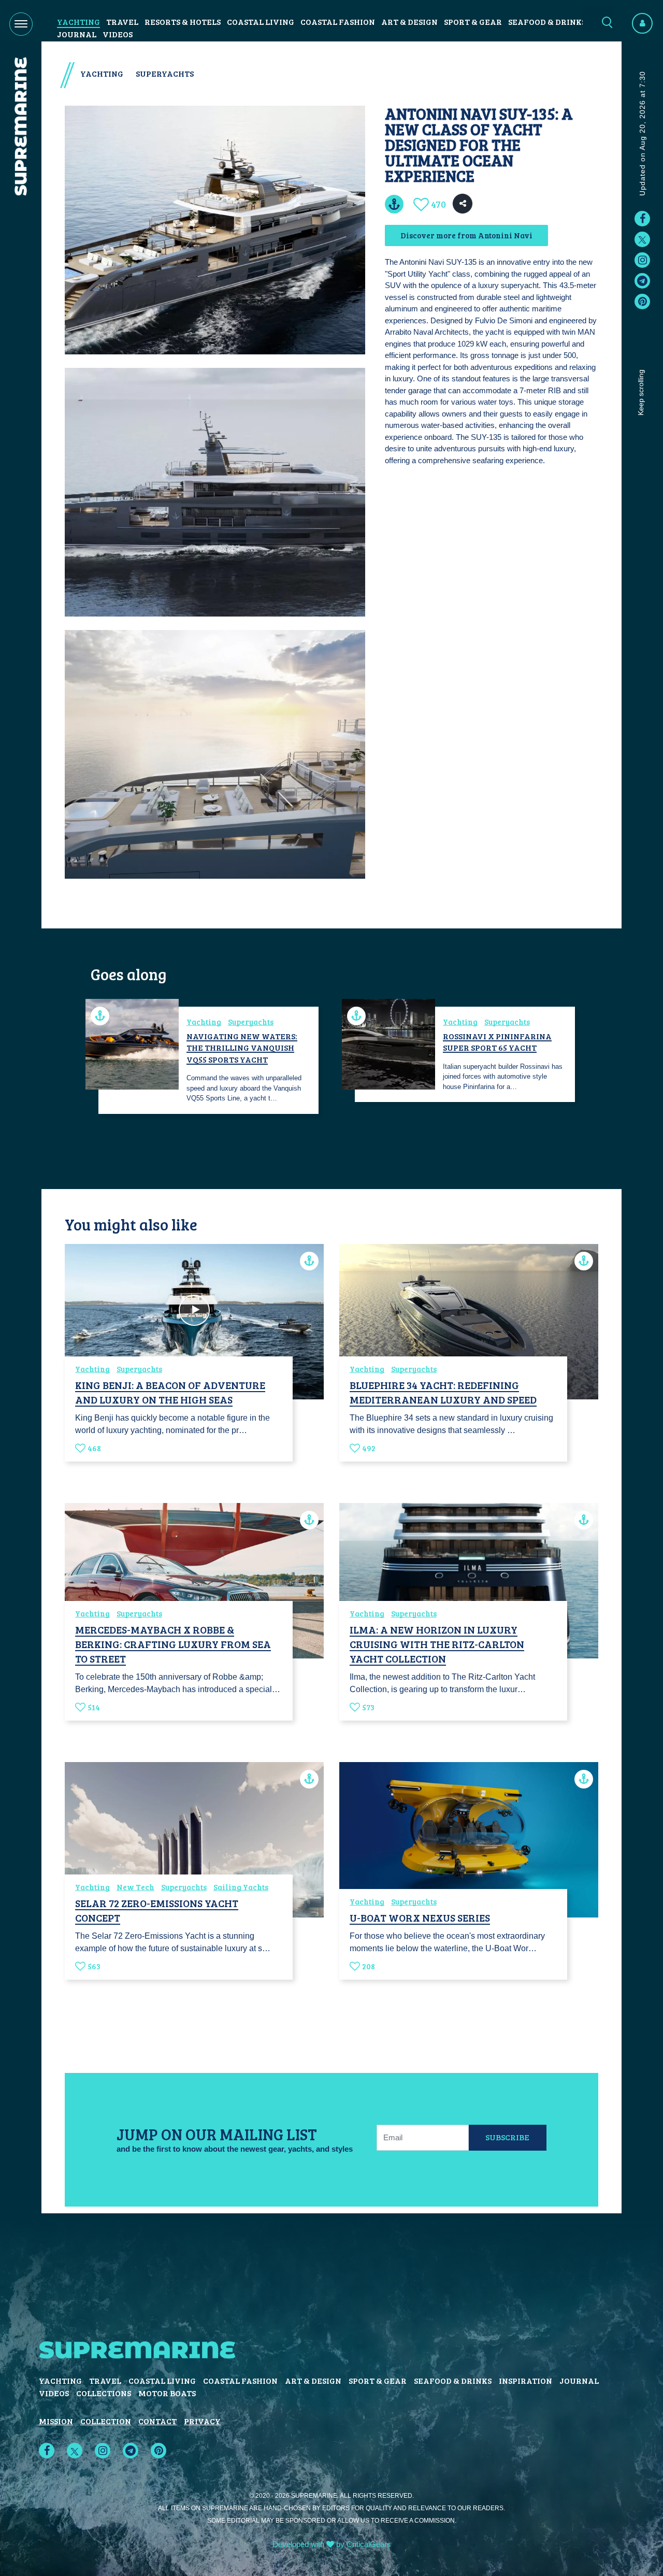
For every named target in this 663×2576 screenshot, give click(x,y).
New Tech (135, 1887)
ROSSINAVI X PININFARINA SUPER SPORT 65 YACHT (497, 1042)
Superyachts (165, 73)
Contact (157, 2421)
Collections (104, 2393)
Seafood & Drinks (547, 22)
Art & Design (409, 22)
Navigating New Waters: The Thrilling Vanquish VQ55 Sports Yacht (242, 1048)
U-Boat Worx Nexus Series (420, 1917)
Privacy (202, 2421)
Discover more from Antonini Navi (466, 235)
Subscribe (507, 2137)
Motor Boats (167, 2393)
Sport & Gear (473, 22)
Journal (77, 34)
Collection (106, 2421)
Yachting (78, 22)
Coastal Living (261, 22)
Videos (118, 34)
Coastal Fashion (338, 22)
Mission (56, 2421)
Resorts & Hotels (183, 22)
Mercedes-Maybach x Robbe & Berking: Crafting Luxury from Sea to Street (173, 1644)
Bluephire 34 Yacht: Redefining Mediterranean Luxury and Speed (443, 1392)
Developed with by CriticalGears (332, 2544)
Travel (122, 22)
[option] (203, 1060)
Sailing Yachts (241, 1887)
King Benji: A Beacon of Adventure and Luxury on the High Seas (170, 1392)
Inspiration (525, 2380)
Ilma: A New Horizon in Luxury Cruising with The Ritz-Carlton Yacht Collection (437, 1644)
